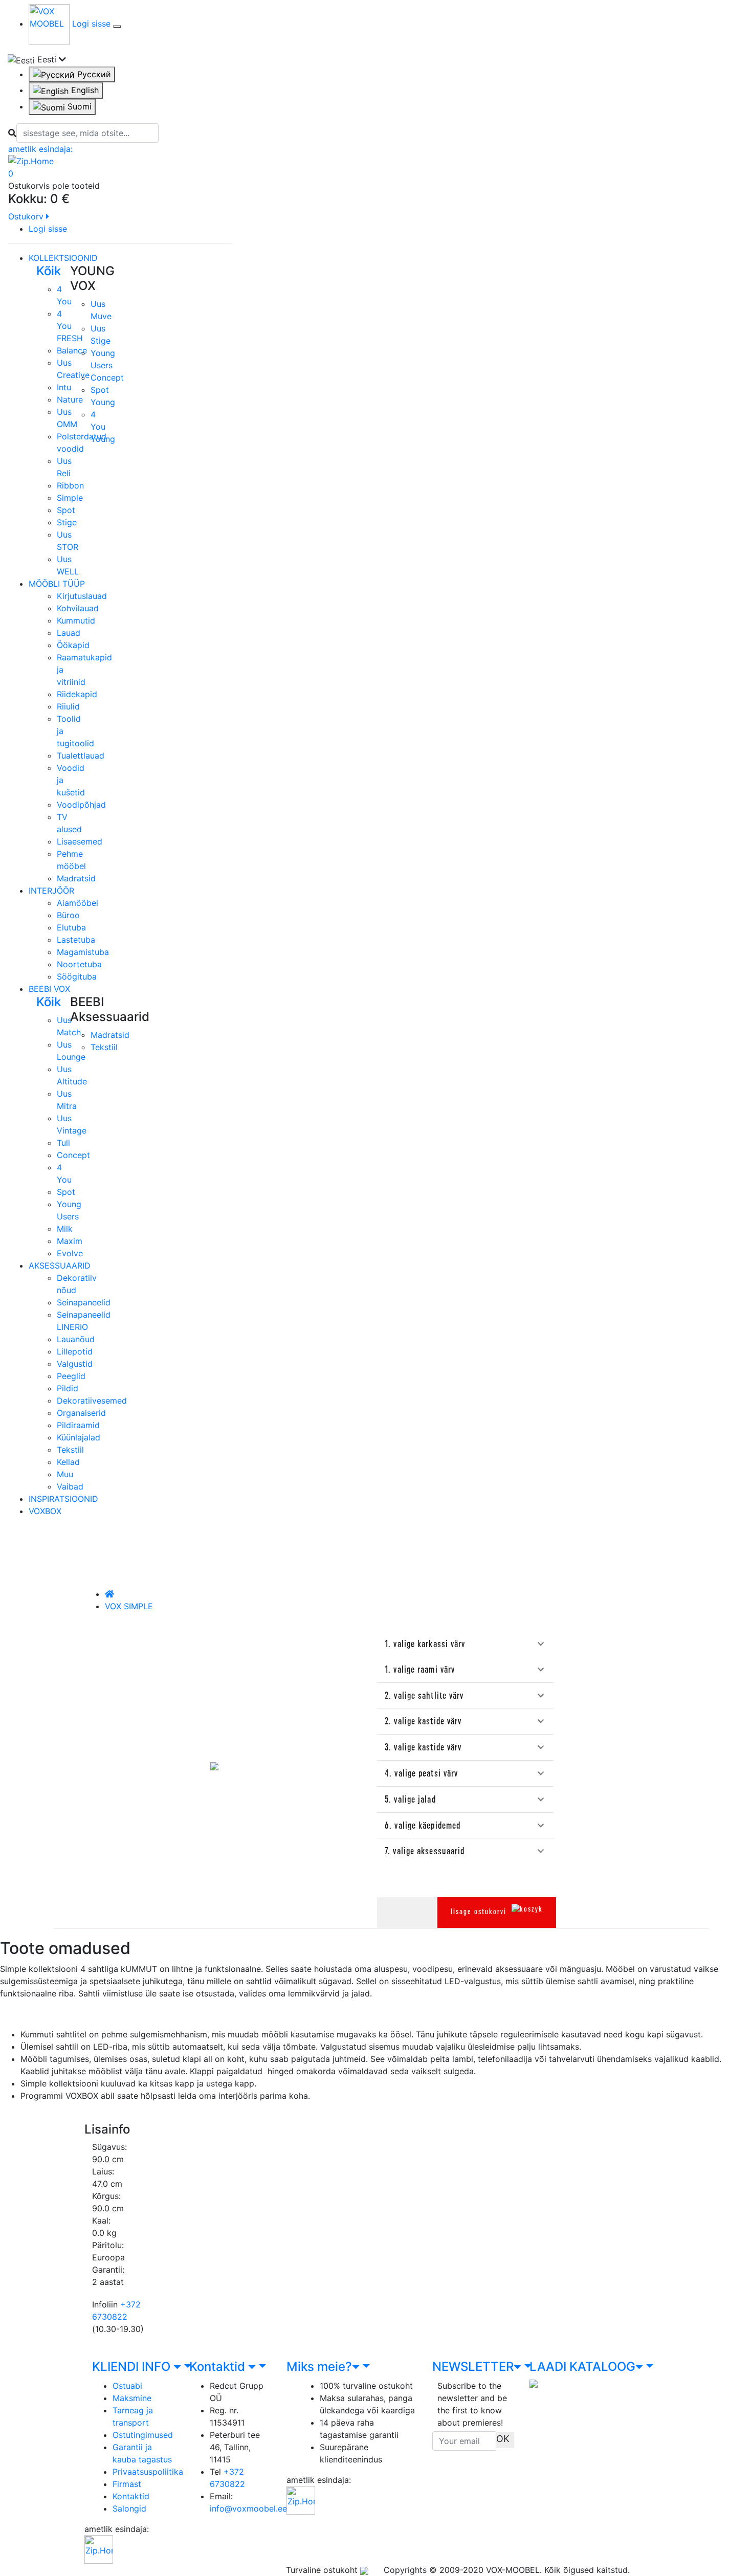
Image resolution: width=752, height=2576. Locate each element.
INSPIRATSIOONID (63, 1499)
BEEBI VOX (49, 989)
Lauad (69, 633)
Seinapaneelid (84, 1302)
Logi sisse (93, 24)
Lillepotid (75, 1351)
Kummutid (76, 620)
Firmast (127, 2484)
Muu (65, 1474)
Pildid (68, 1388)
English (84, 90)
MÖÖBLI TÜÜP (57, 584)
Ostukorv (27, 216)
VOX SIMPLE (129, 1606)
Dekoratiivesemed (92, 1401)
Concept (107, 377)
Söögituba (77, 976)
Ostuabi (127, 2386)
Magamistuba (83, 952)
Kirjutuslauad (82, 596)
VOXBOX (45, 1511)
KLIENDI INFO (133, 2367)
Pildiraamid (78, 1425)
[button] (465, 1645)
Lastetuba (76, 940)
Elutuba (71, 927)
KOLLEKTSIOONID (63, 258)
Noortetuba (79, 964)
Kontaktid (131, 2496)
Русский (93, 74)
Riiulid (68, 706)
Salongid (129, 2508)
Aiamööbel (78, 903)
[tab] (465, 1644)
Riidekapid (77, 694)
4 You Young (103, 427)
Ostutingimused (143, 2435)
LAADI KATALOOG (582, 2367)
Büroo (68, 915)
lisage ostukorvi (479, 1912)
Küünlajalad (79, 1437)
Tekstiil (104, 1047)
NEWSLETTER (473, 2367)
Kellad (68, 1462)
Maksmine (132, 2398)
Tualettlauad (81, 756)
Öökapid (73, 645)
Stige (101, 341)
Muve (101, 316)
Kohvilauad (78, 608)
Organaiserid (81, 1413)
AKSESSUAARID (60, 1265)
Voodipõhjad (81, 805)
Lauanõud (76, 1339)
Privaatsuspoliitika (148, 2472)
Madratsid (76, 878)
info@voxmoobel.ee (248, 2508)
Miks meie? (319, 2367)
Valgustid (75, 1364)
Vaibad (70, 1486)
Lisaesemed (80, 841)
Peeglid (71, 1376)
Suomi (78, 106)
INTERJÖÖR (51, 891)
